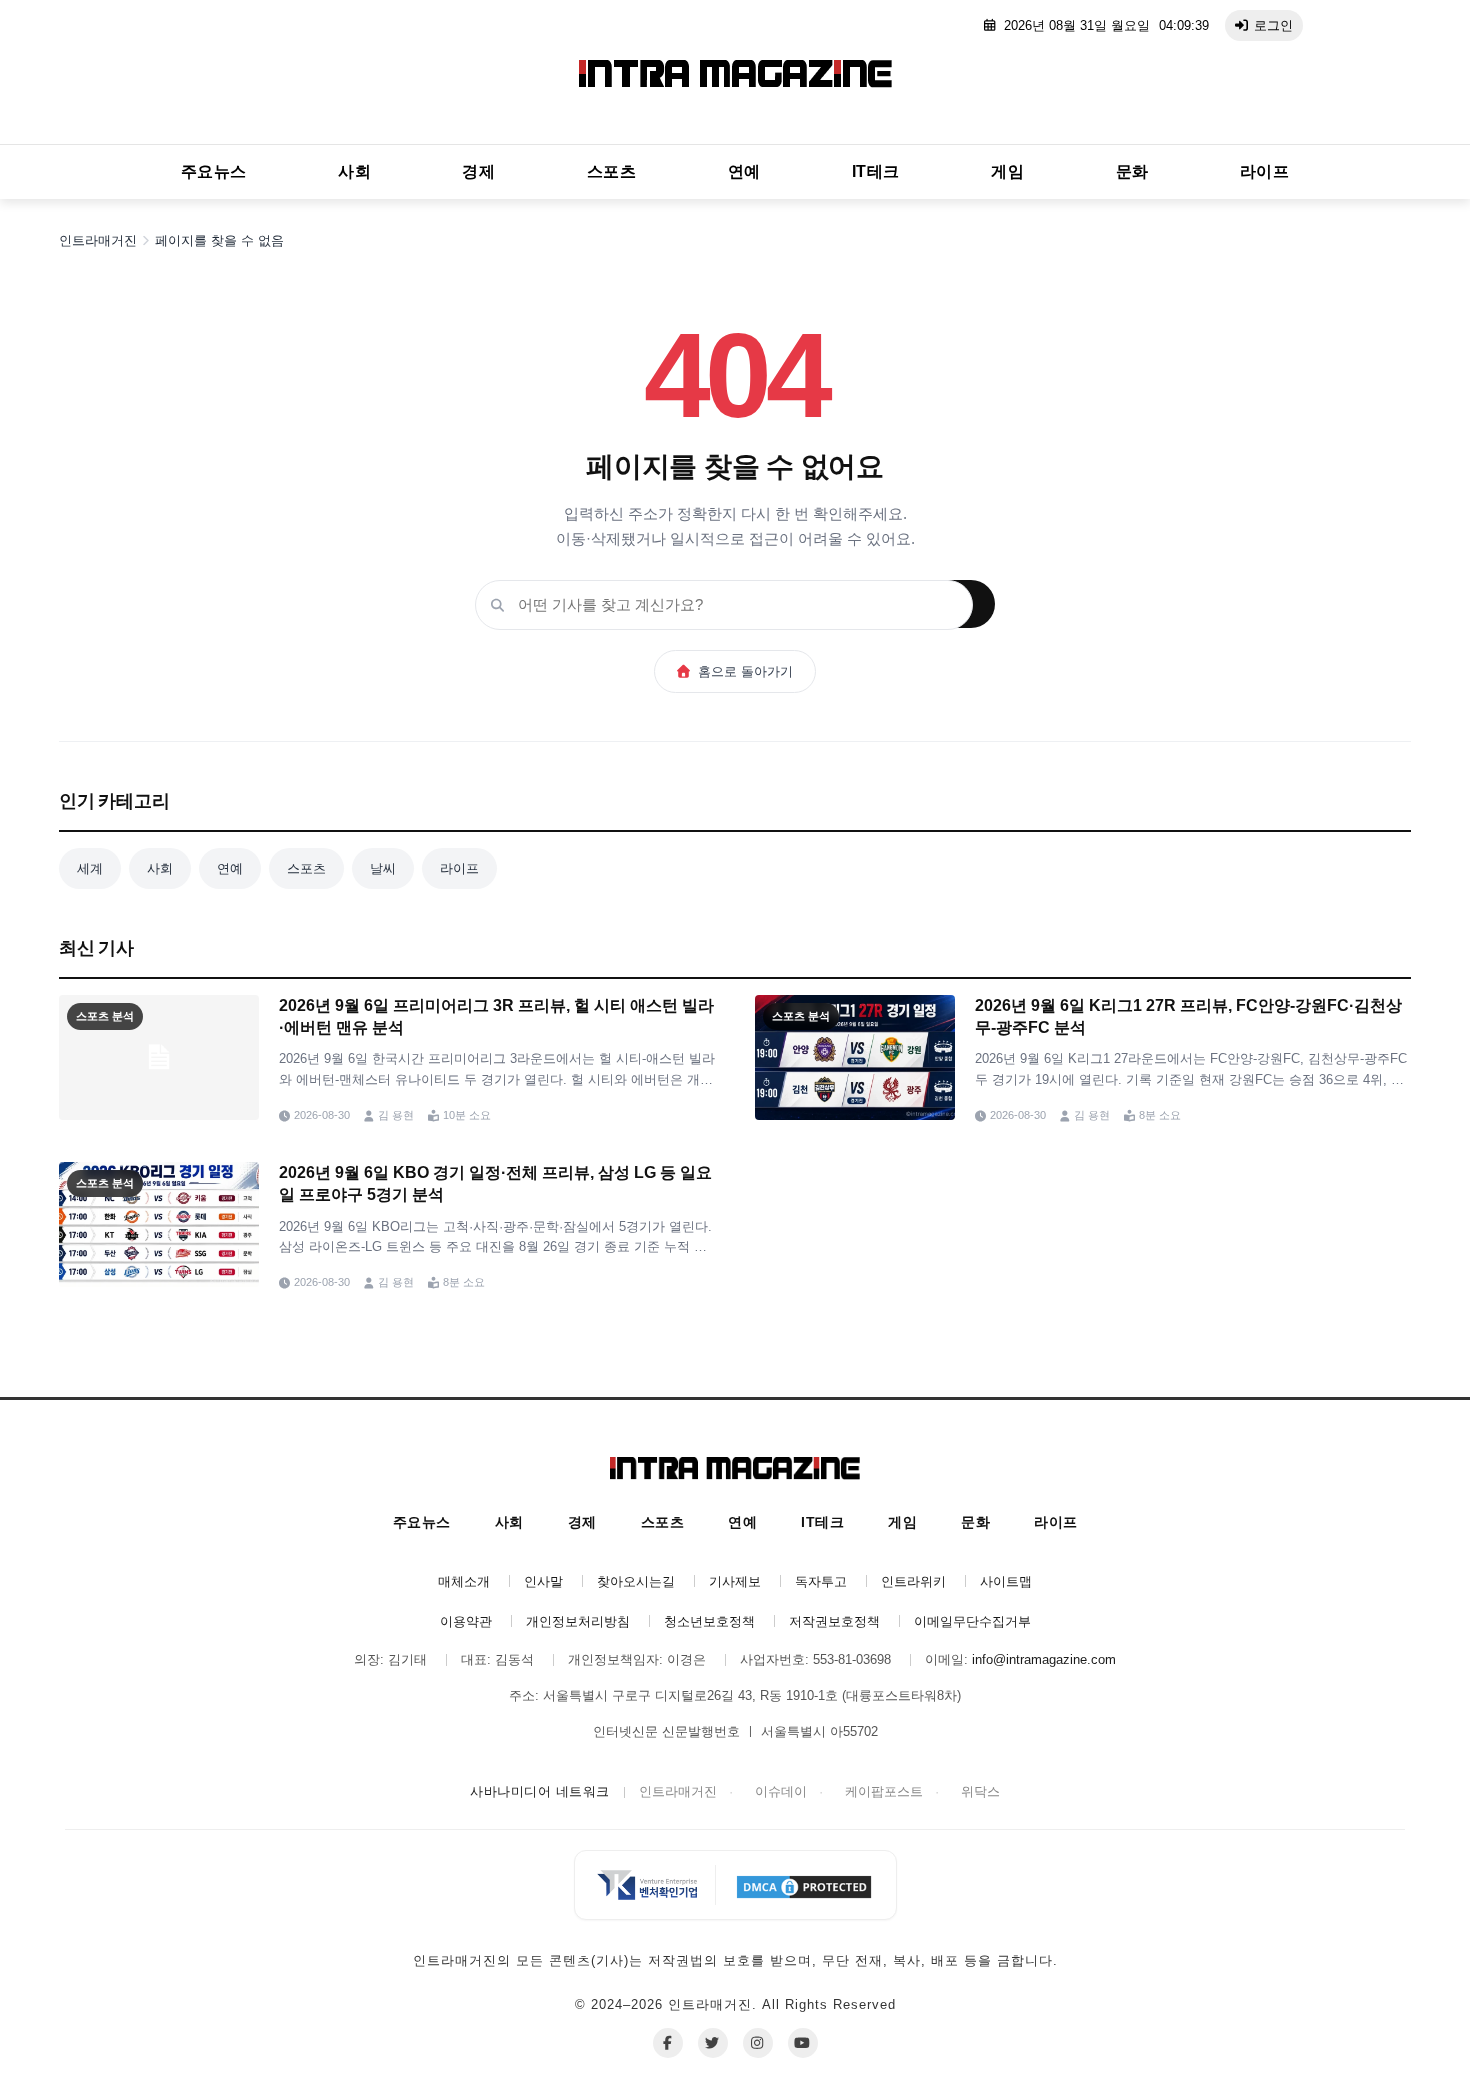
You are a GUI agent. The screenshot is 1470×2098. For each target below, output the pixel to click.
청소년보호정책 (709, 1621)
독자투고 (821, 1581)
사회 (354, 171)
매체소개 (464, 1581)
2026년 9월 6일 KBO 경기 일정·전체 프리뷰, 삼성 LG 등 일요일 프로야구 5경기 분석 (495, 1183)
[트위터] (713, 2043)
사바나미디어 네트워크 (540, 1791)
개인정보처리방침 (578, 1621)
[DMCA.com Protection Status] (804, 1885)
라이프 (1265, 171)
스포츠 (612, 171)
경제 (478, 171)
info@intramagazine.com (1044, 1659)
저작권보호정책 (834, 1621)
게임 (1007, 171)
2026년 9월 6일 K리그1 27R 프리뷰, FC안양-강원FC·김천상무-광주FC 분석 (1188, 1016)
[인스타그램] (758, 2043)
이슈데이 (781, 1791)
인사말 (543, 1581)
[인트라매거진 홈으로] (735, 77)
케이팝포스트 (884, 1791)
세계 (90, 868)
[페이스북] (668, 2043)
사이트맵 (1006, 1581)
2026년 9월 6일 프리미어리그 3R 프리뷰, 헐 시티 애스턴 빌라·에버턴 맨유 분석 (496, 1016)
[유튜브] (803, 2043)
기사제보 (735, 1581)
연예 (744, 171)
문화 (1132, 171)
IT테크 (876, 171)
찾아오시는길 (636, 1581)
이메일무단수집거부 (972, 1621)
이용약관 (466, 1621)
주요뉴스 (214, 171)
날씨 (383, 868)
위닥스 (980, 1791)
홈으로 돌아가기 (745, 671)
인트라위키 (913, 1581)
